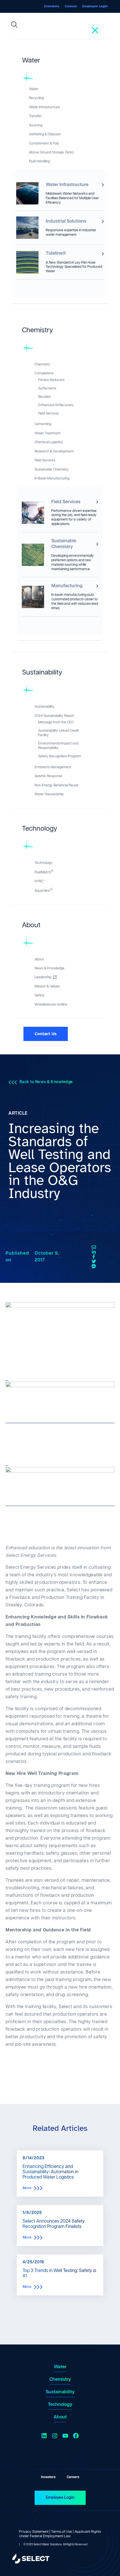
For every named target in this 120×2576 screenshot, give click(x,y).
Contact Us (46, 1034)
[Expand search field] (15, 26)
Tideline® (56, 253)
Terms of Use (62, 2532)
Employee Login (60, 2497)
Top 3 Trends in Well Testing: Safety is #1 (59, 2273)
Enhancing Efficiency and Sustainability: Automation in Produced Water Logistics (51, 2172)
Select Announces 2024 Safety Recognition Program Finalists (54, 2224)
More (27, 2188)
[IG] (94, 1266)
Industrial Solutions (66, 221)
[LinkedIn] (94, 1252)
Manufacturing (67, 586)
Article (18, 1113)
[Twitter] (94, 1262)
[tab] (60, 63)
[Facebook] (94, 1257)
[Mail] (94, 1247)
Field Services (66, 502)
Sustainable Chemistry (64, 544)
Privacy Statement (34, 2532)
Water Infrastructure (67, 185)
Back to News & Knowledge (46, 1082)
